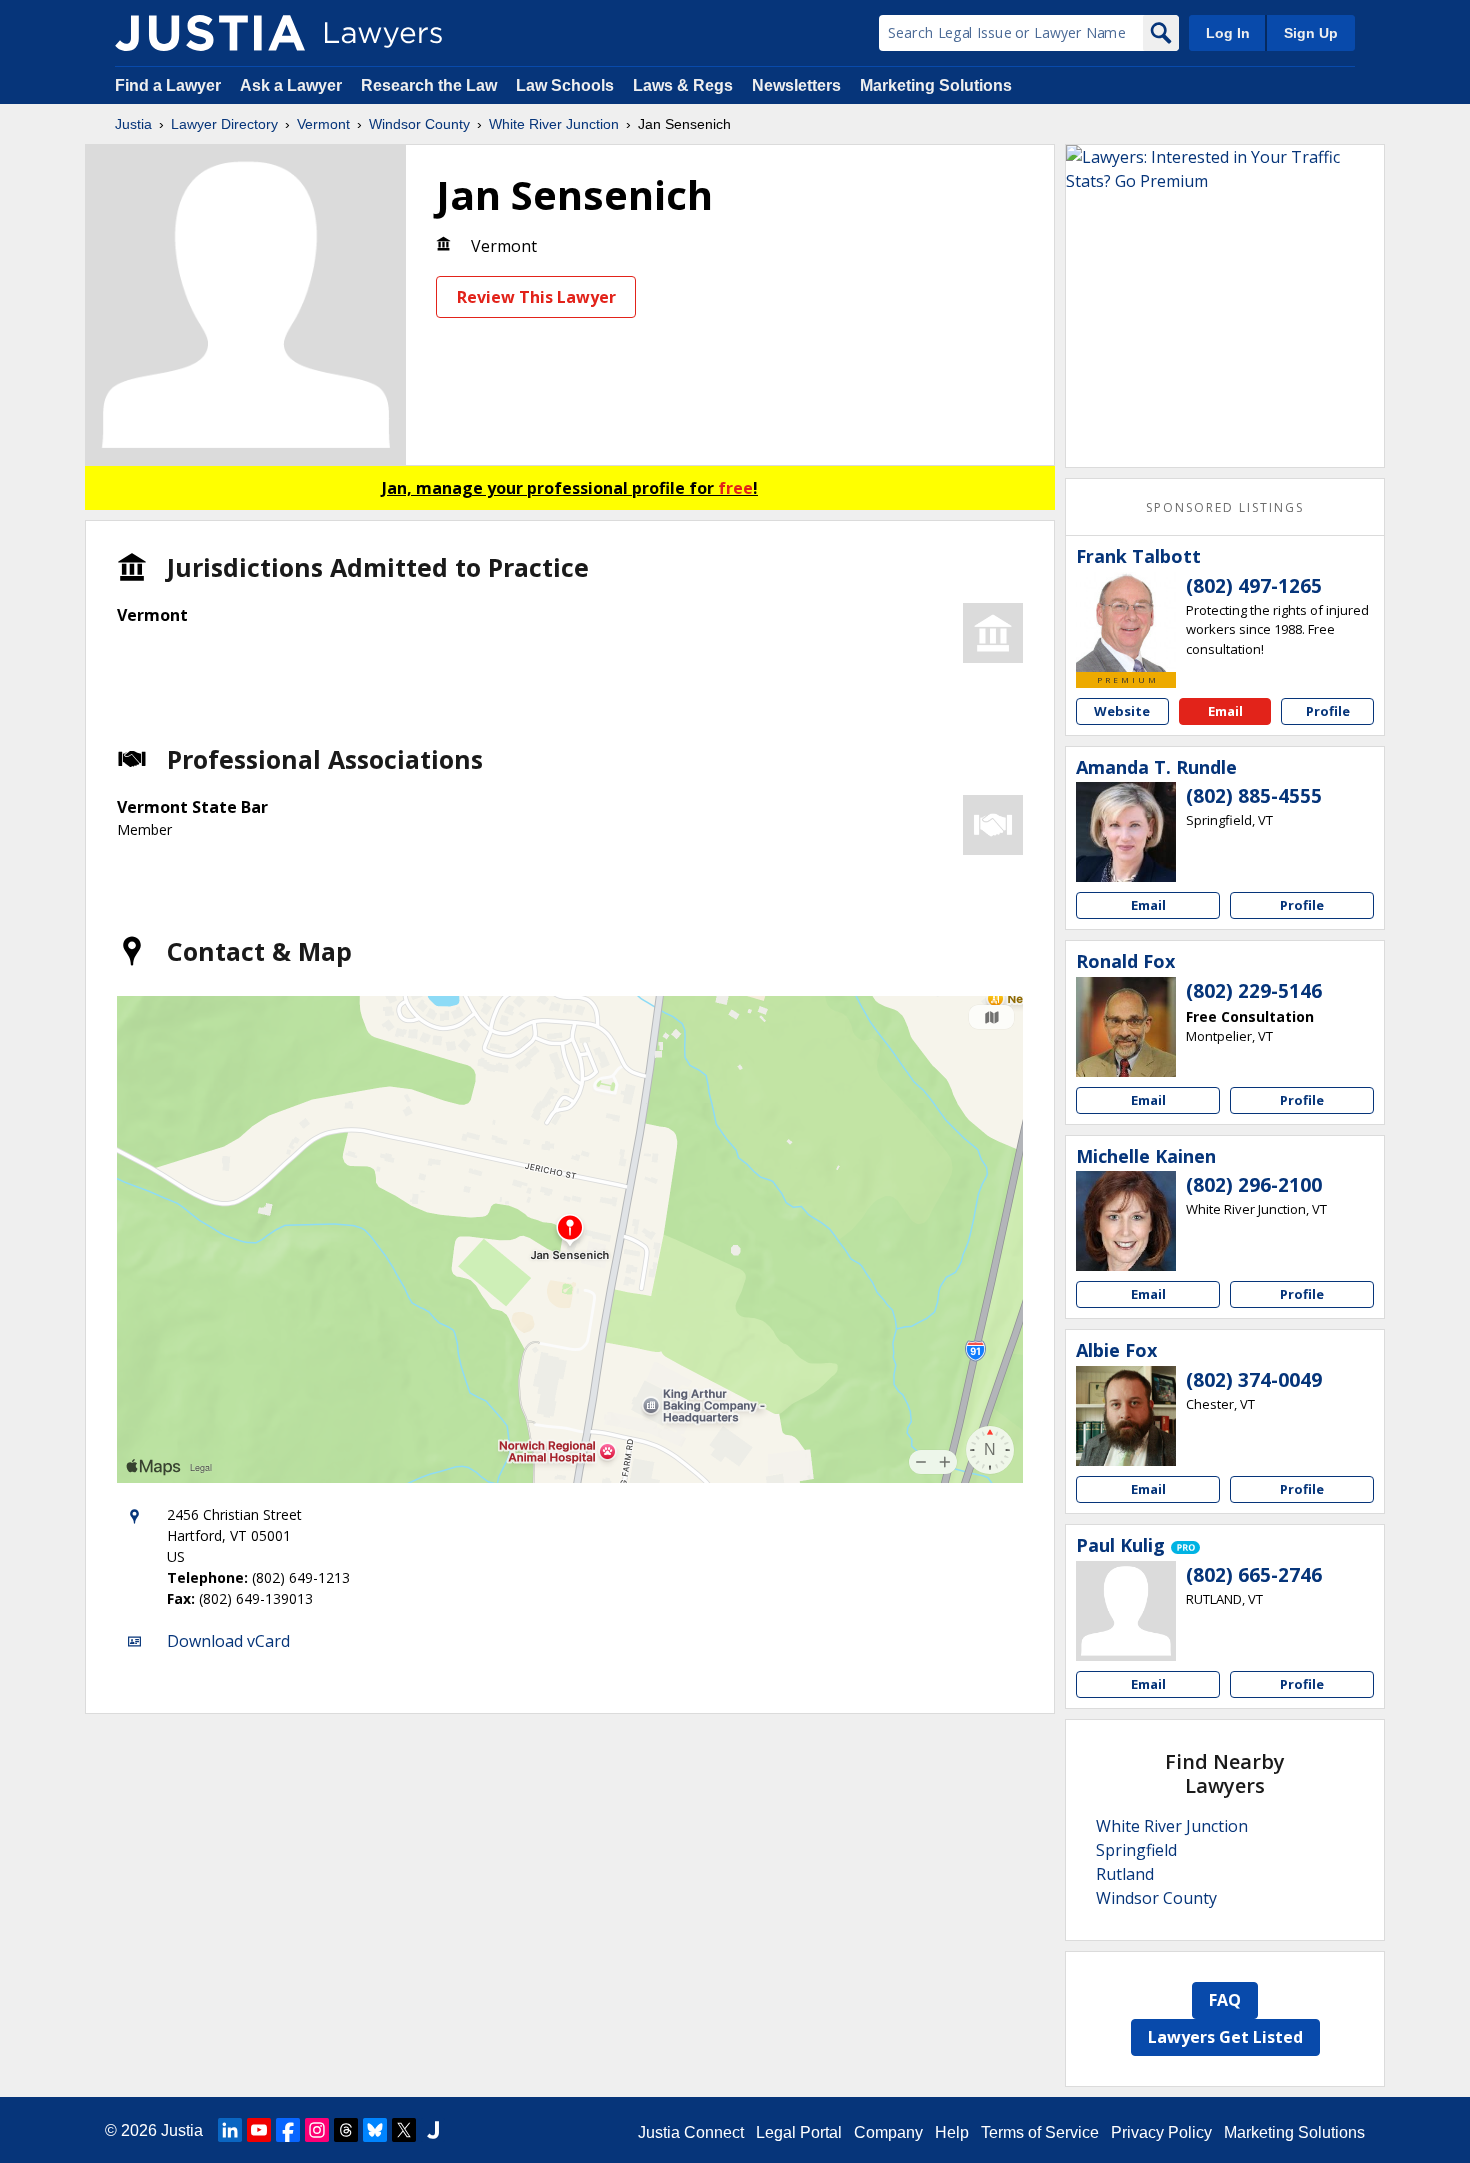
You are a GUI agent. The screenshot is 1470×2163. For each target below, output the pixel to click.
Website (1122, 711)
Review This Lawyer (536, 297)
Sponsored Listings (1225, 507)
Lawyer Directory (224, 124)
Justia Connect (691, 2132)
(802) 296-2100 (1254, 1185)
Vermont (323, 124)
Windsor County (419, 124)
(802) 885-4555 (1254, 796)
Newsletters (796, 85)
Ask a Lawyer (293, 85)
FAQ (1225, 2000)
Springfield (1136, 1850)
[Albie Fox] (1126, 1416)
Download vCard (228, 1641)
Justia (133, 124)
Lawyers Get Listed (1225, 2037)
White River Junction (554, 124)
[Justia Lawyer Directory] (210, 33)
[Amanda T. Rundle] (1126, 832)
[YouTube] (259, 2130)
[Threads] (346, 2130)
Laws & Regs (683, 85)
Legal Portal (799, 2132)
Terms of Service (1040, 2132)
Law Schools (565, 85)
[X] (404, 2130)
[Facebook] (288, 2130)
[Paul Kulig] (1126, 1611)
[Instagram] (317, 2130)
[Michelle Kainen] (1126, 1221)
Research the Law (429, 85)
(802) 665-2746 (1254, 1575)
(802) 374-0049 (1254, 1380)
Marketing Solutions (936, 85)
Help (952, 2132)
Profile (1328, 711)
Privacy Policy (1161, 2132)
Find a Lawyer (168, 85)
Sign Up (1311, 33)
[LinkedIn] (230, 2130)
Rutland (1125, 1874)
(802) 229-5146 (1254, 991)
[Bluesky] (375, 2130)
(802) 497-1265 (1254, 586)
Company (888, 2132)
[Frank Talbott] (1126, 622)
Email (1225, 711)
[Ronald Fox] (1126, 1027)
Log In (1228, 33)
